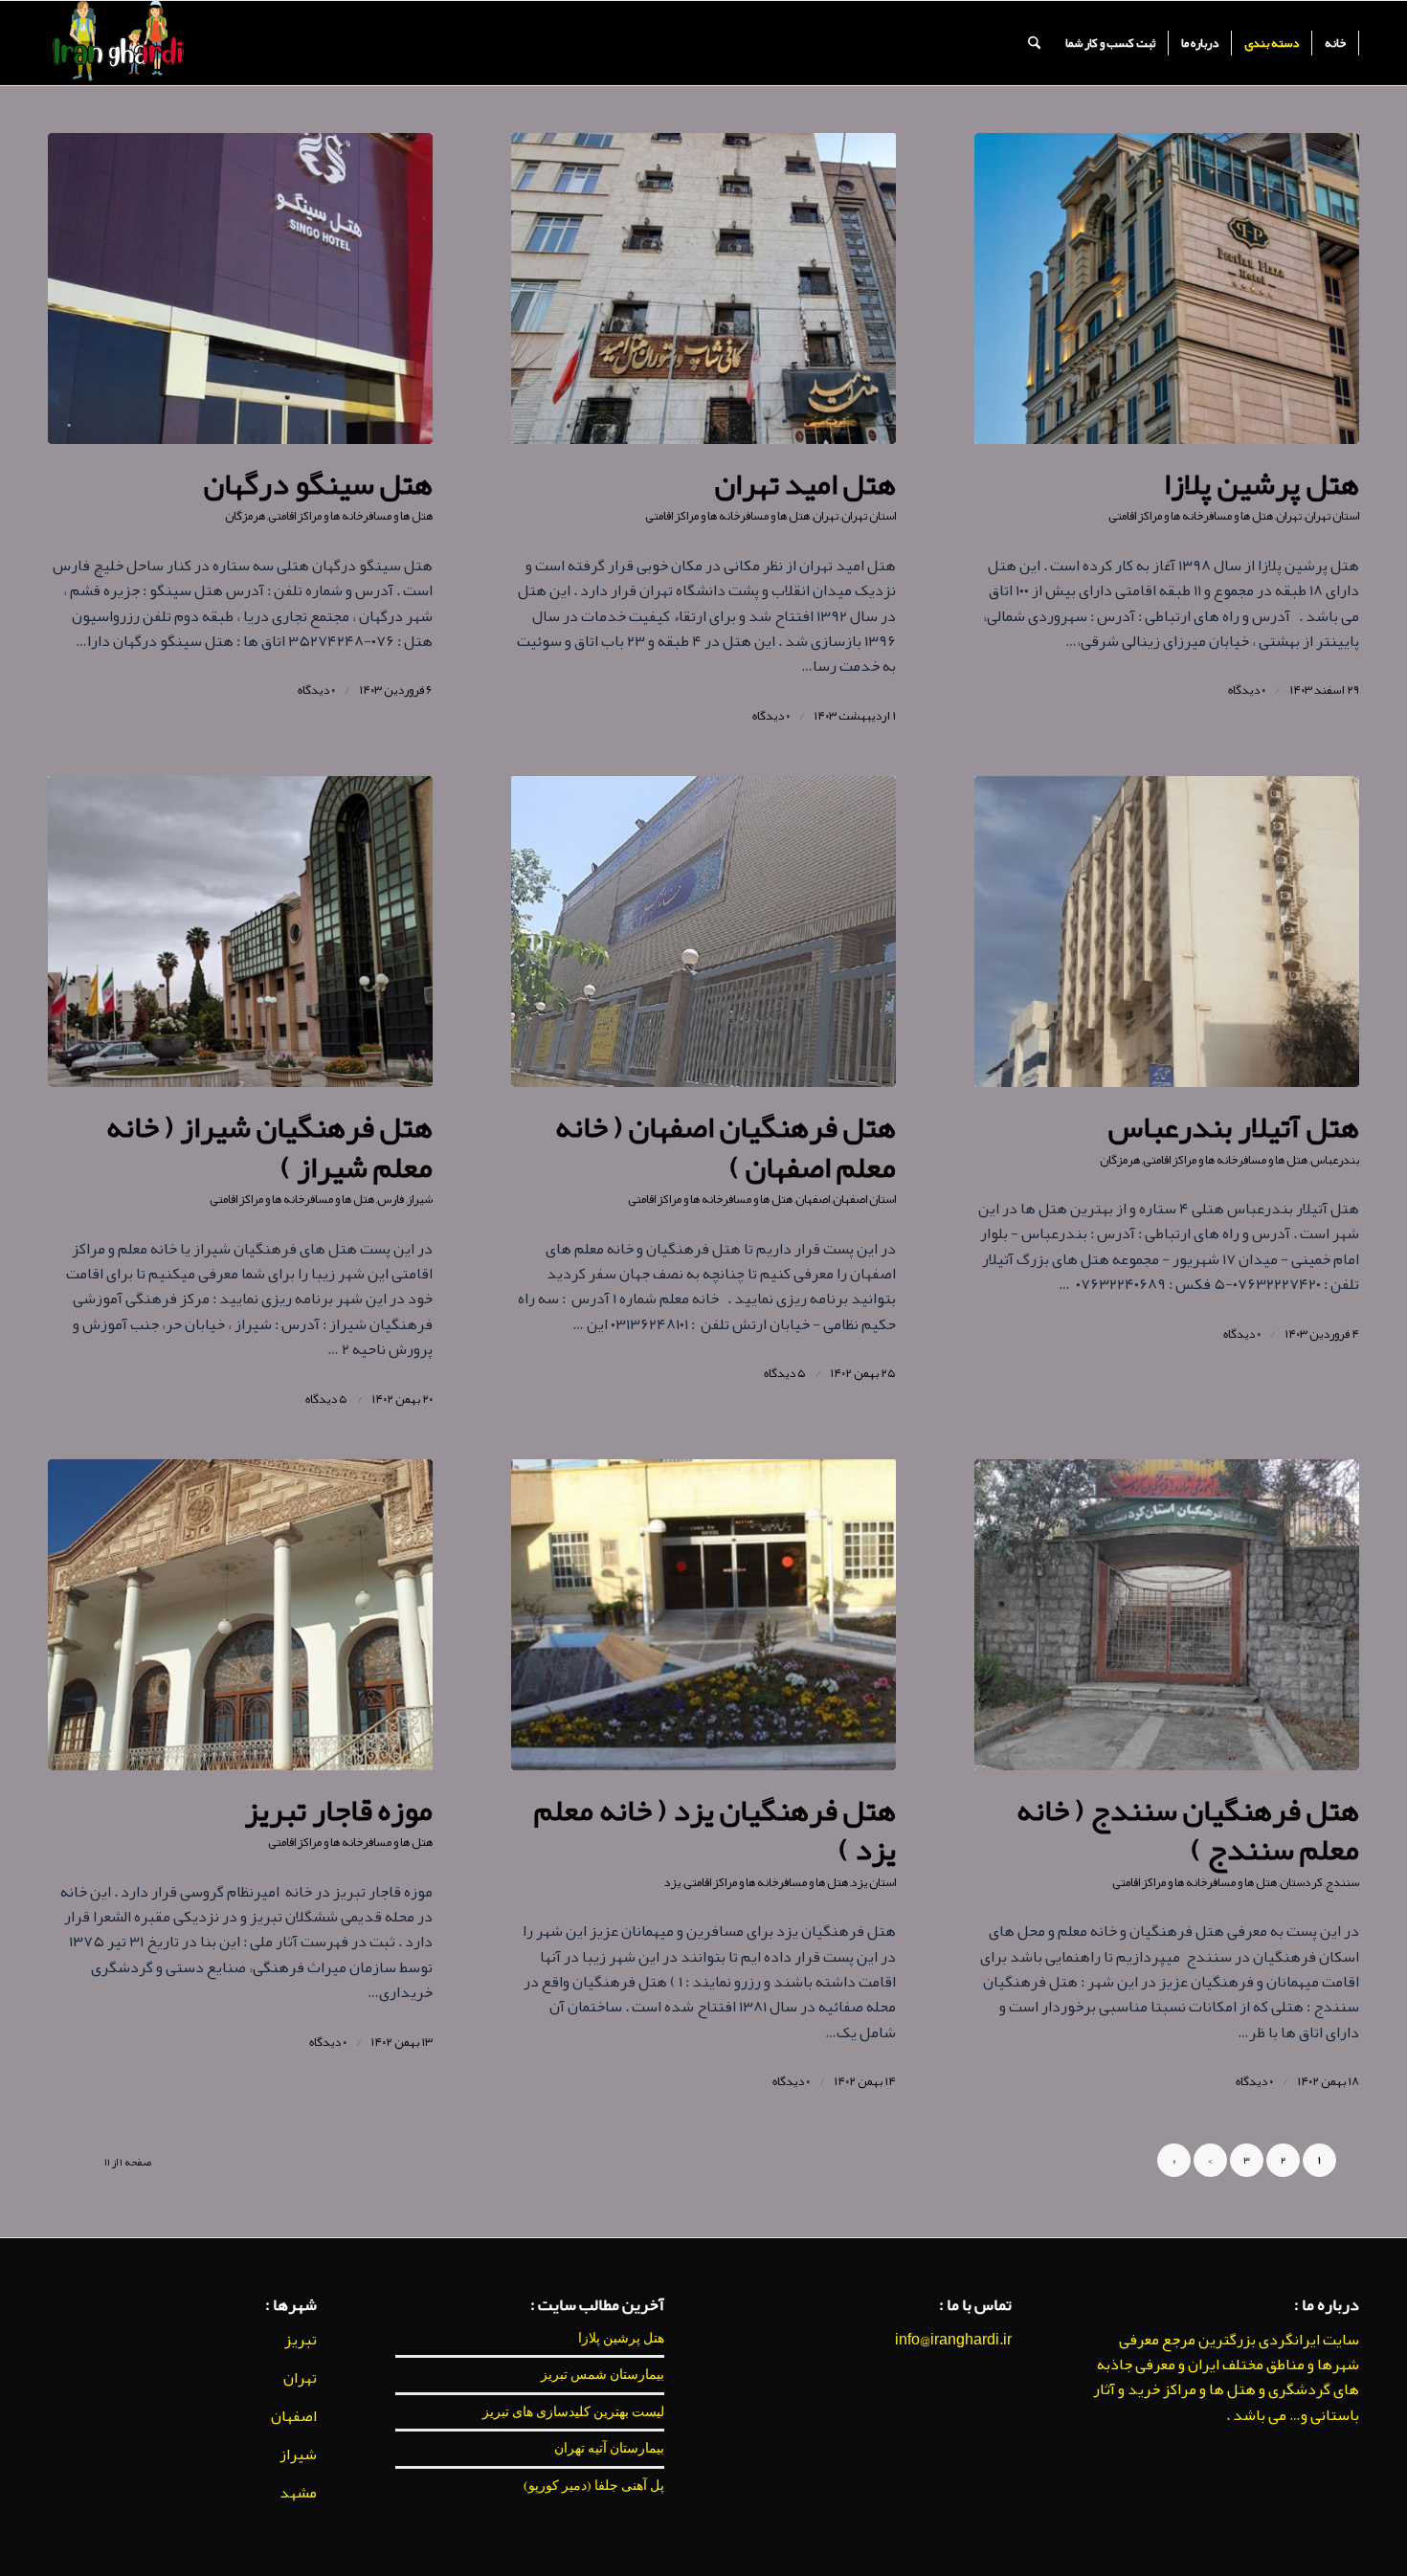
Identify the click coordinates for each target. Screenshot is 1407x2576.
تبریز (301, 2340)
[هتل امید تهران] (703, 289)
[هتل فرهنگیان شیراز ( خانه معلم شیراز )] (240, 932)
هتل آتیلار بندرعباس (1233, 1127)
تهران (1289, 516)
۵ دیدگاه (785, 1373)
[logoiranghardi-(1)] (117, 43)
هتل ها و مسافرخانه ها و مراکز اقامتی (1191, 516)
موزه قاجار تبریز (339, 1810)
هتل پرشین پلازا (1262, 484)
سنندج (1342, 1882)
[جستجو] (1034, 43)
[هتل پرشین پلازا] (1167, 289)
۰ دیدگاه (1247, 690)
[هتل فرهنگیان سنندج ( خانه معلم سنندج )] (1167, 1615)
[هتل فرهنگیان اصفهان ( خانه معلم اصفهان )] (703, 932)
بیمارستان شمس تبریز (603, 2374)
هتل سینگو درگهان (318, 484)
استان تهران (1332, 516)
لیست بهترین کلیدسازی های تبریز (573, 2411)
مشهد (298, 2493)
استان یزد (873, 1882)
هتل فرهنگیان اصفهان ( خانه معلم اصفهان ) (726, 1147)
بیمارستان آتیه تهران (609, 2448)
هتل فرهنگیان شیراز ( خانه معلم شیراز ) (269, 1147)
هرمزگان (245, 516)
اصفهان (813, 1199)
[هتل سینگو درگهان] (240, 289)
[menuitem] (1336, 43)
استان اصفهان (864, 1199)
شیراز (420, 1199)
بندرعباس (1335, 1160)
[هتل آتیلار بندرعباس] (1167, 932)
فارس (391, 1199)
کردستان (1301, 1882)
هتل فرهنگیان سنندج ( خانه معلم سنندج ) (1188, 1830)
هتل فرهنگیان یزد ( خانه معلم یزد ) (715, 1830)
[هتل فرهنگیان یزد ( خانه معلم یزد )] (703, 1615)
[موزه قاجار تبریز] (240, 1615)
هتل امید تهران (805, 484)
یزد (672, 1882)
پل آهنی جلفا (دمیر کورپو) (594, 2485)
